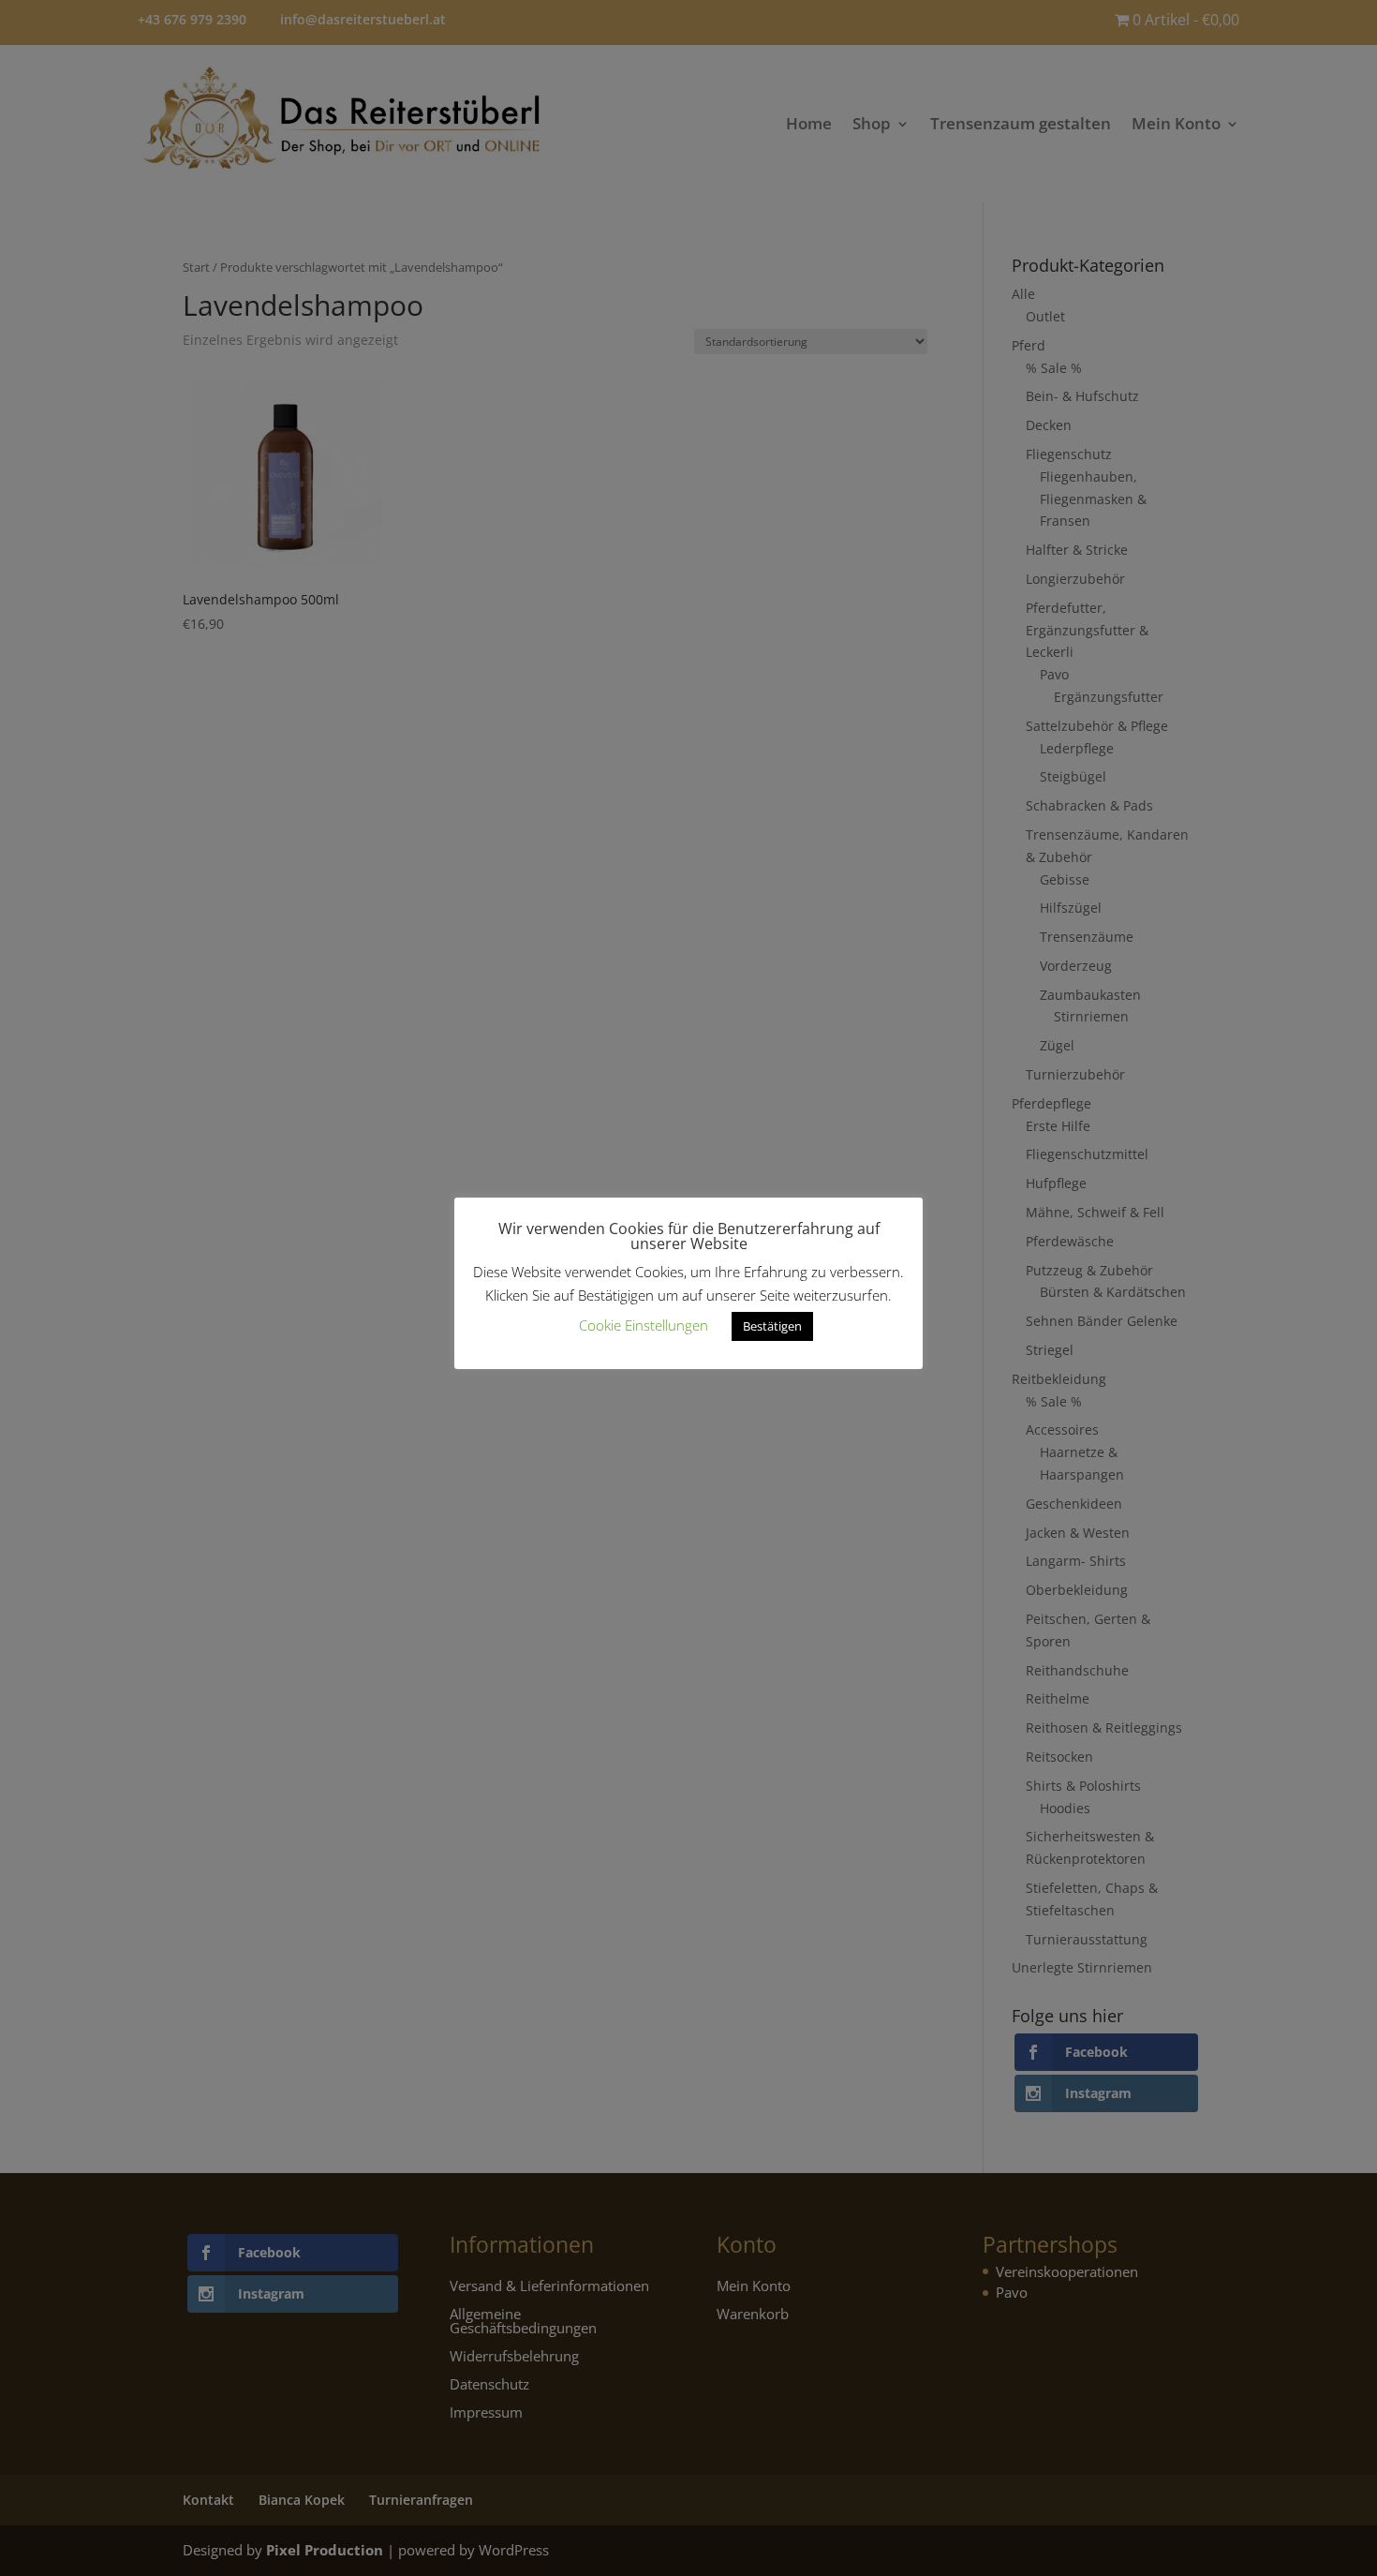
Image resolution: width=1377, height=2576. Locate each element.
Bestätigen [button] (772, 1326)
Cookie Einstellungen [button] (644, 1325)
